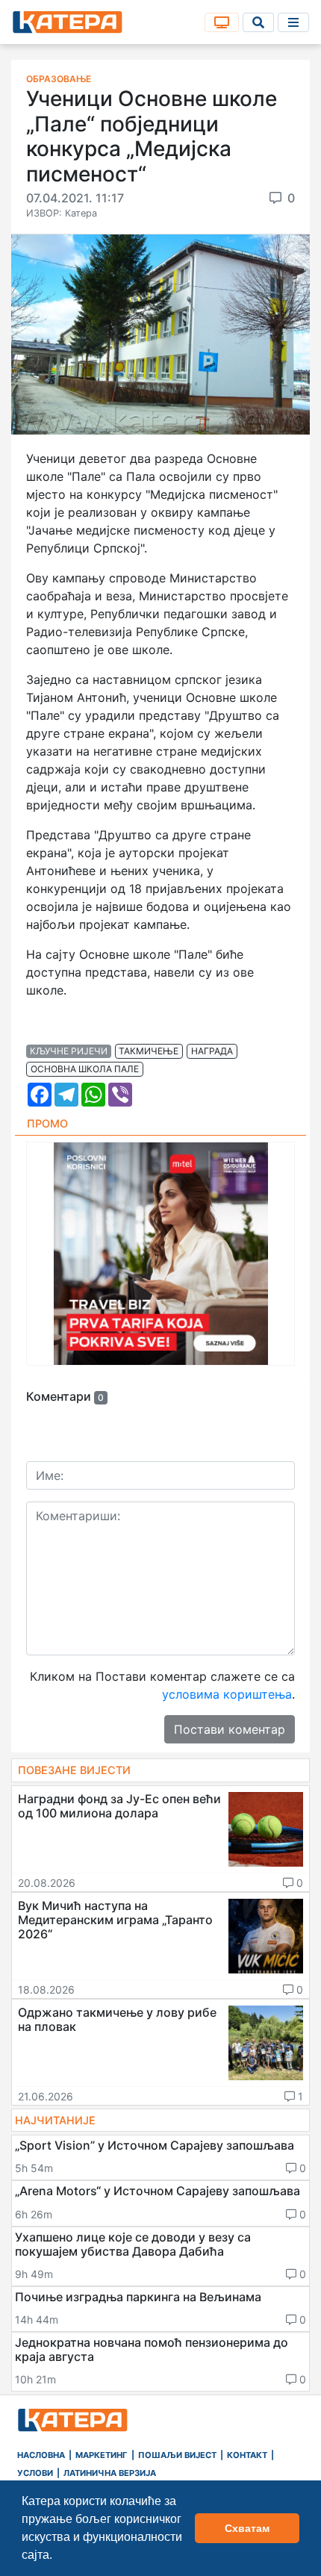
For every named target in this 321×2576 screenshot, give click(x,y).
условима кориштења (227, 1694)
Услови (35, 2473)
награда (212, 1051)
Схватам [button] (247, 2528)
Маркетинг (102, 2455)
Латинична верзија (110, 2473)
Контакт (247, 2455)
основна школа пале (85, 1069)
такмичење (149, 1051)
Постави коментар (230, 1729)
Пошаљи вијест (177, 2455)
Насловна (41, 2455)
